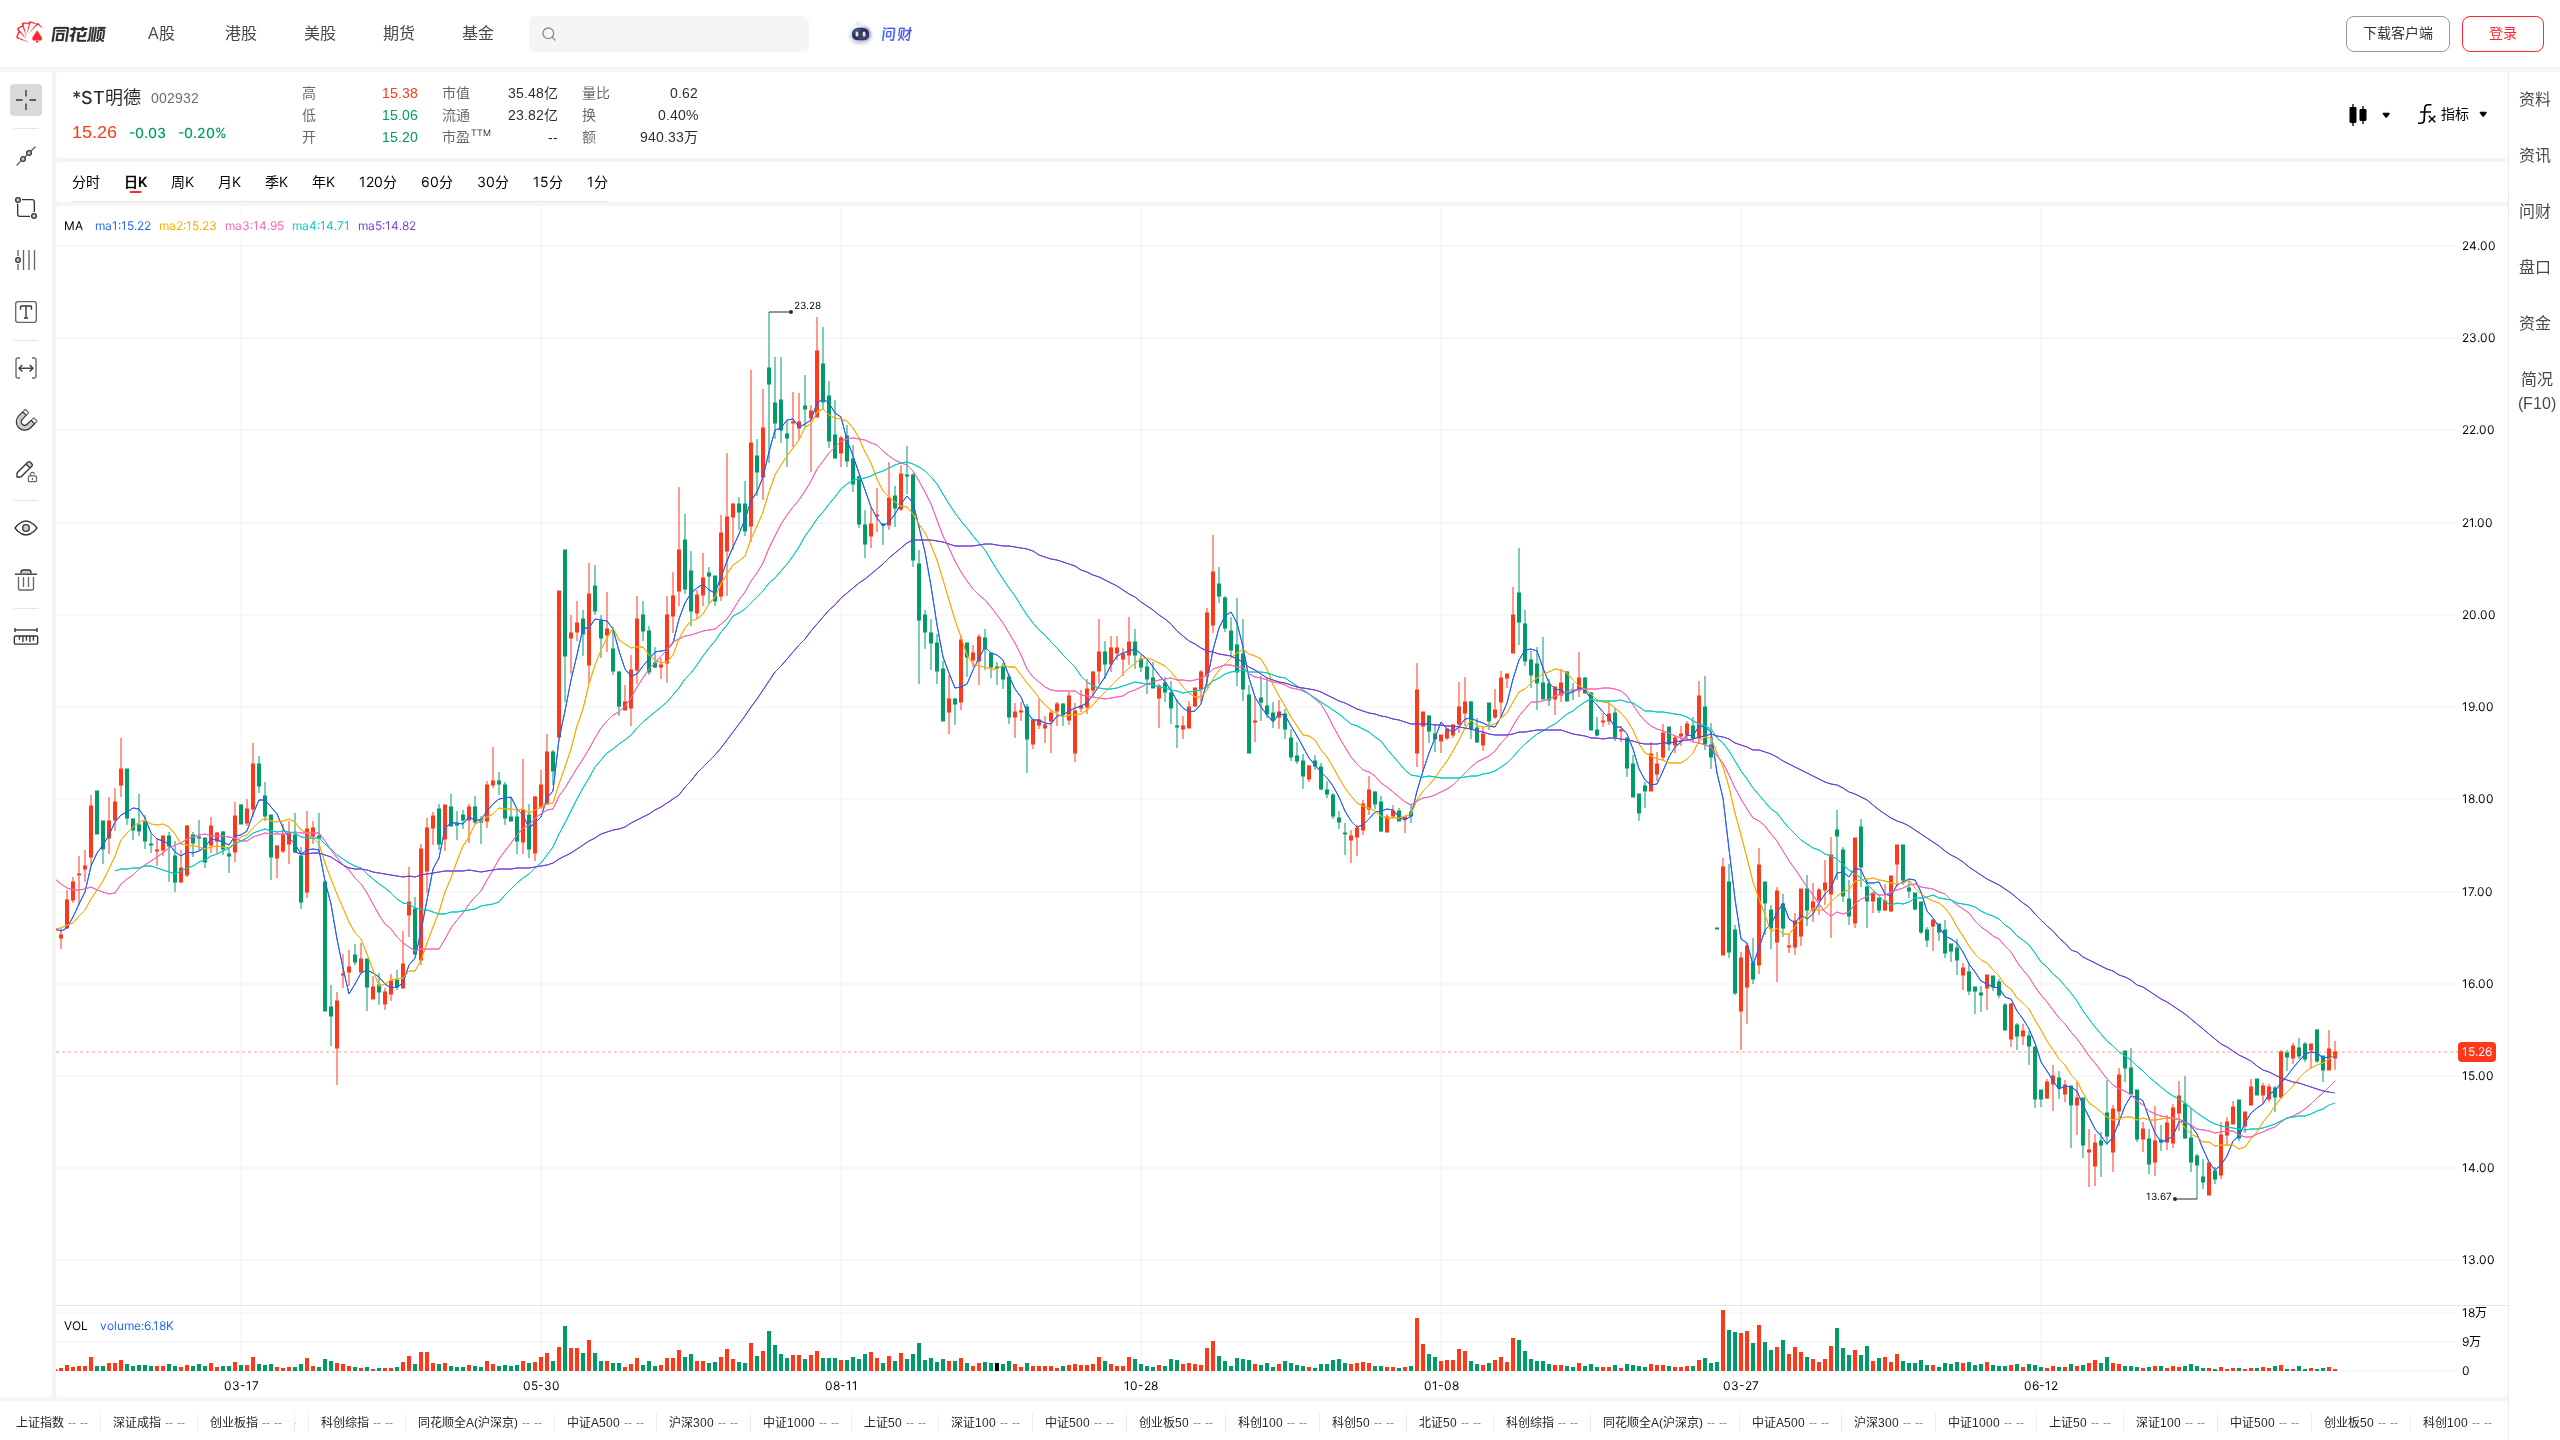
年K (323, 181)
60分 (437, 181)
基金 (478, 33)
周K (182, 181)
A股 (161, 33)
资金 (2535, 323)
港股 (241, 33)
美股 (320, 33)
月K (229, 181)
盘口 (2535, 267)
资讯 (2535, 155)
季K (276, 181)
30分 (493, 181)
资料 (2535, 99)
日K (135, 181)
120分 (378, 181)
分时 (86, 181)
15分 (548, 181)
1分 (597, 181)
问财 (2535, 211)
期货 (399, 33)
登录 (2503, 33)
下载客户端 (2398, 33)
